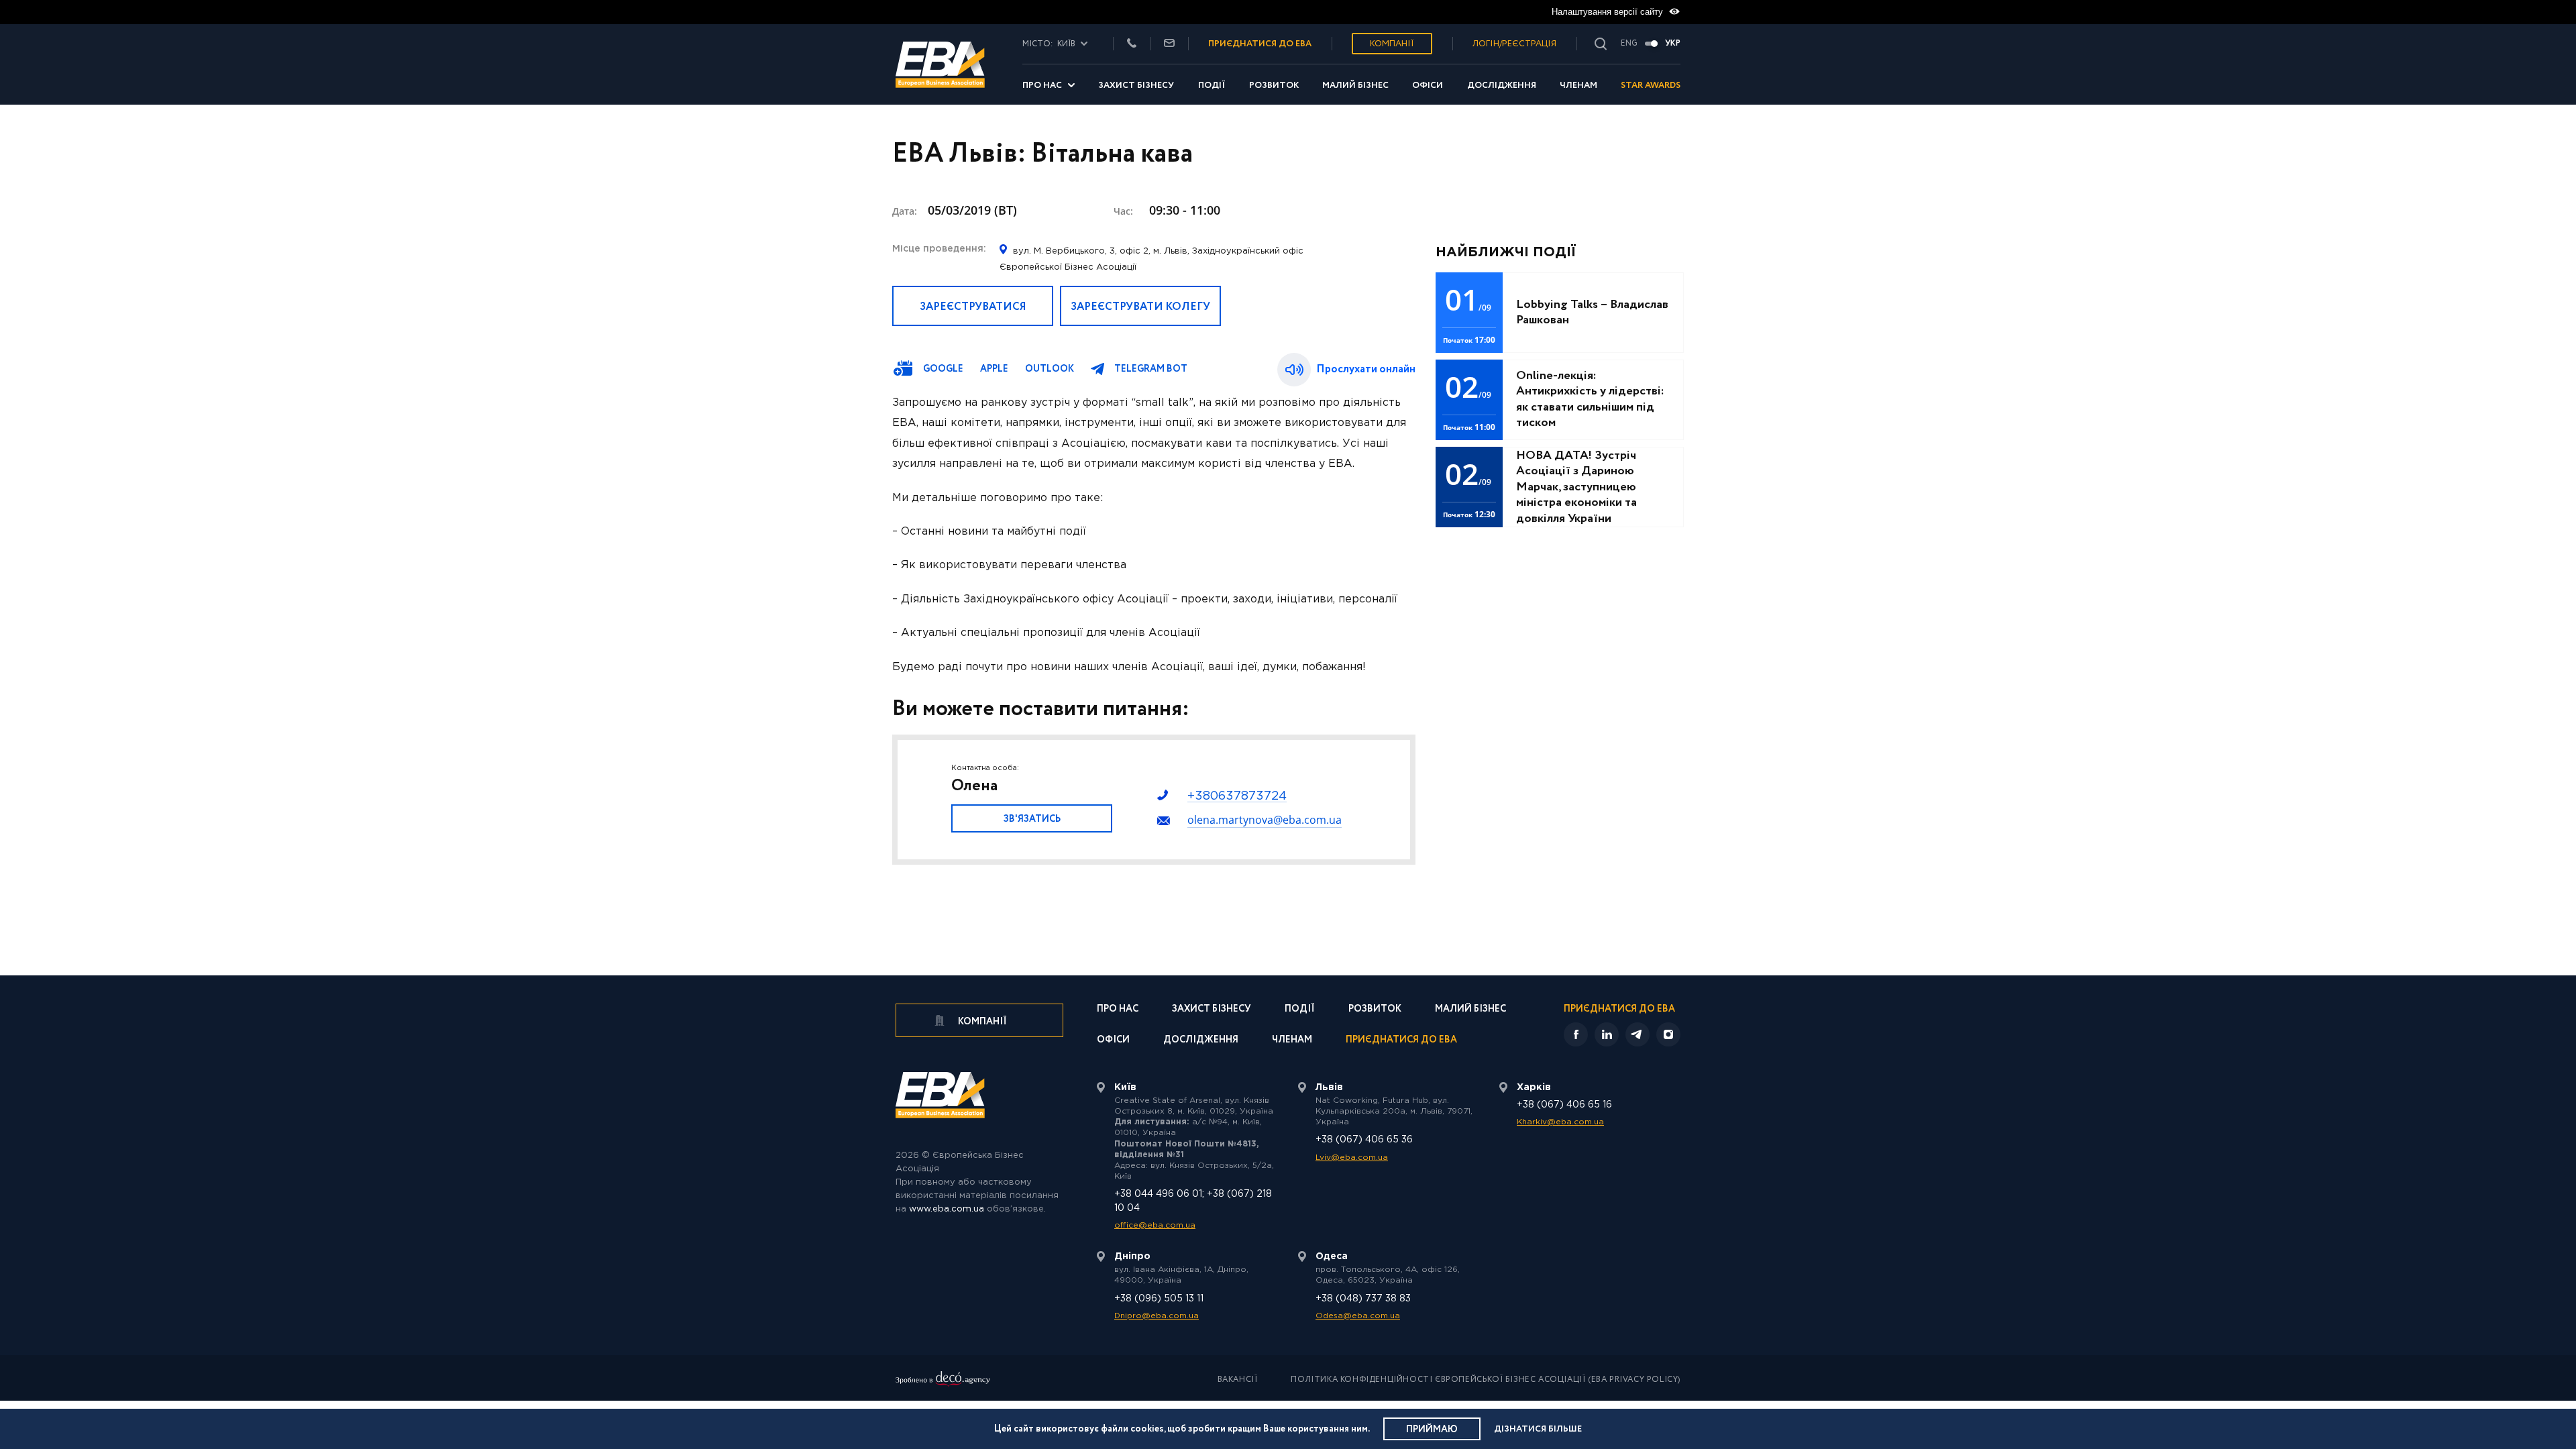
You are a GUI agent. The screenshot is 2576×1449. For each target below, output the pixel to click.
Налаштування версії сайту (1609, 12)
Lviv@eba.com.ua (1352, 1158)
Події (1212, 86)
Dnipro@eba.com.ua (1157, 1316)
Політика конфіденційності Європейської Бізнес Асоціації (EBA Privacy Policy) (1486, 1380)
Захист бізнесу (1136, 86)
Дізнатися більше (1538, 1429)
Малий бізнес (1355, 86)
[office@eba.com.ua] (1169, 44)
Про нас (1042, 86)
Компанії (1392, 44)
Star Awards (1651, 86)
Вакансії (1238, 1380)
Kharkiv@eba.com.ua (1560, 1122)
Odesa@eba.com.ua (1358, 1316)
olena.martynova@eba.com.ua (1265, 820)
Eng (1629, 44)
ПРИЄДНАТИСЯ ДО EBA (1260, 44)
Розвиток (1274, 86)
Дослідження (1502, 86)
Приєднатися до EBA (1401, 1041)
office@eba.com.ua (1155, 1225)
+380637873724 (1237, 796)
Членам (1578, 86)
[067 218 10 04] (1132, 44)
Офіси (1428, 86)
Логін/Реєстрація (1514, 44)
